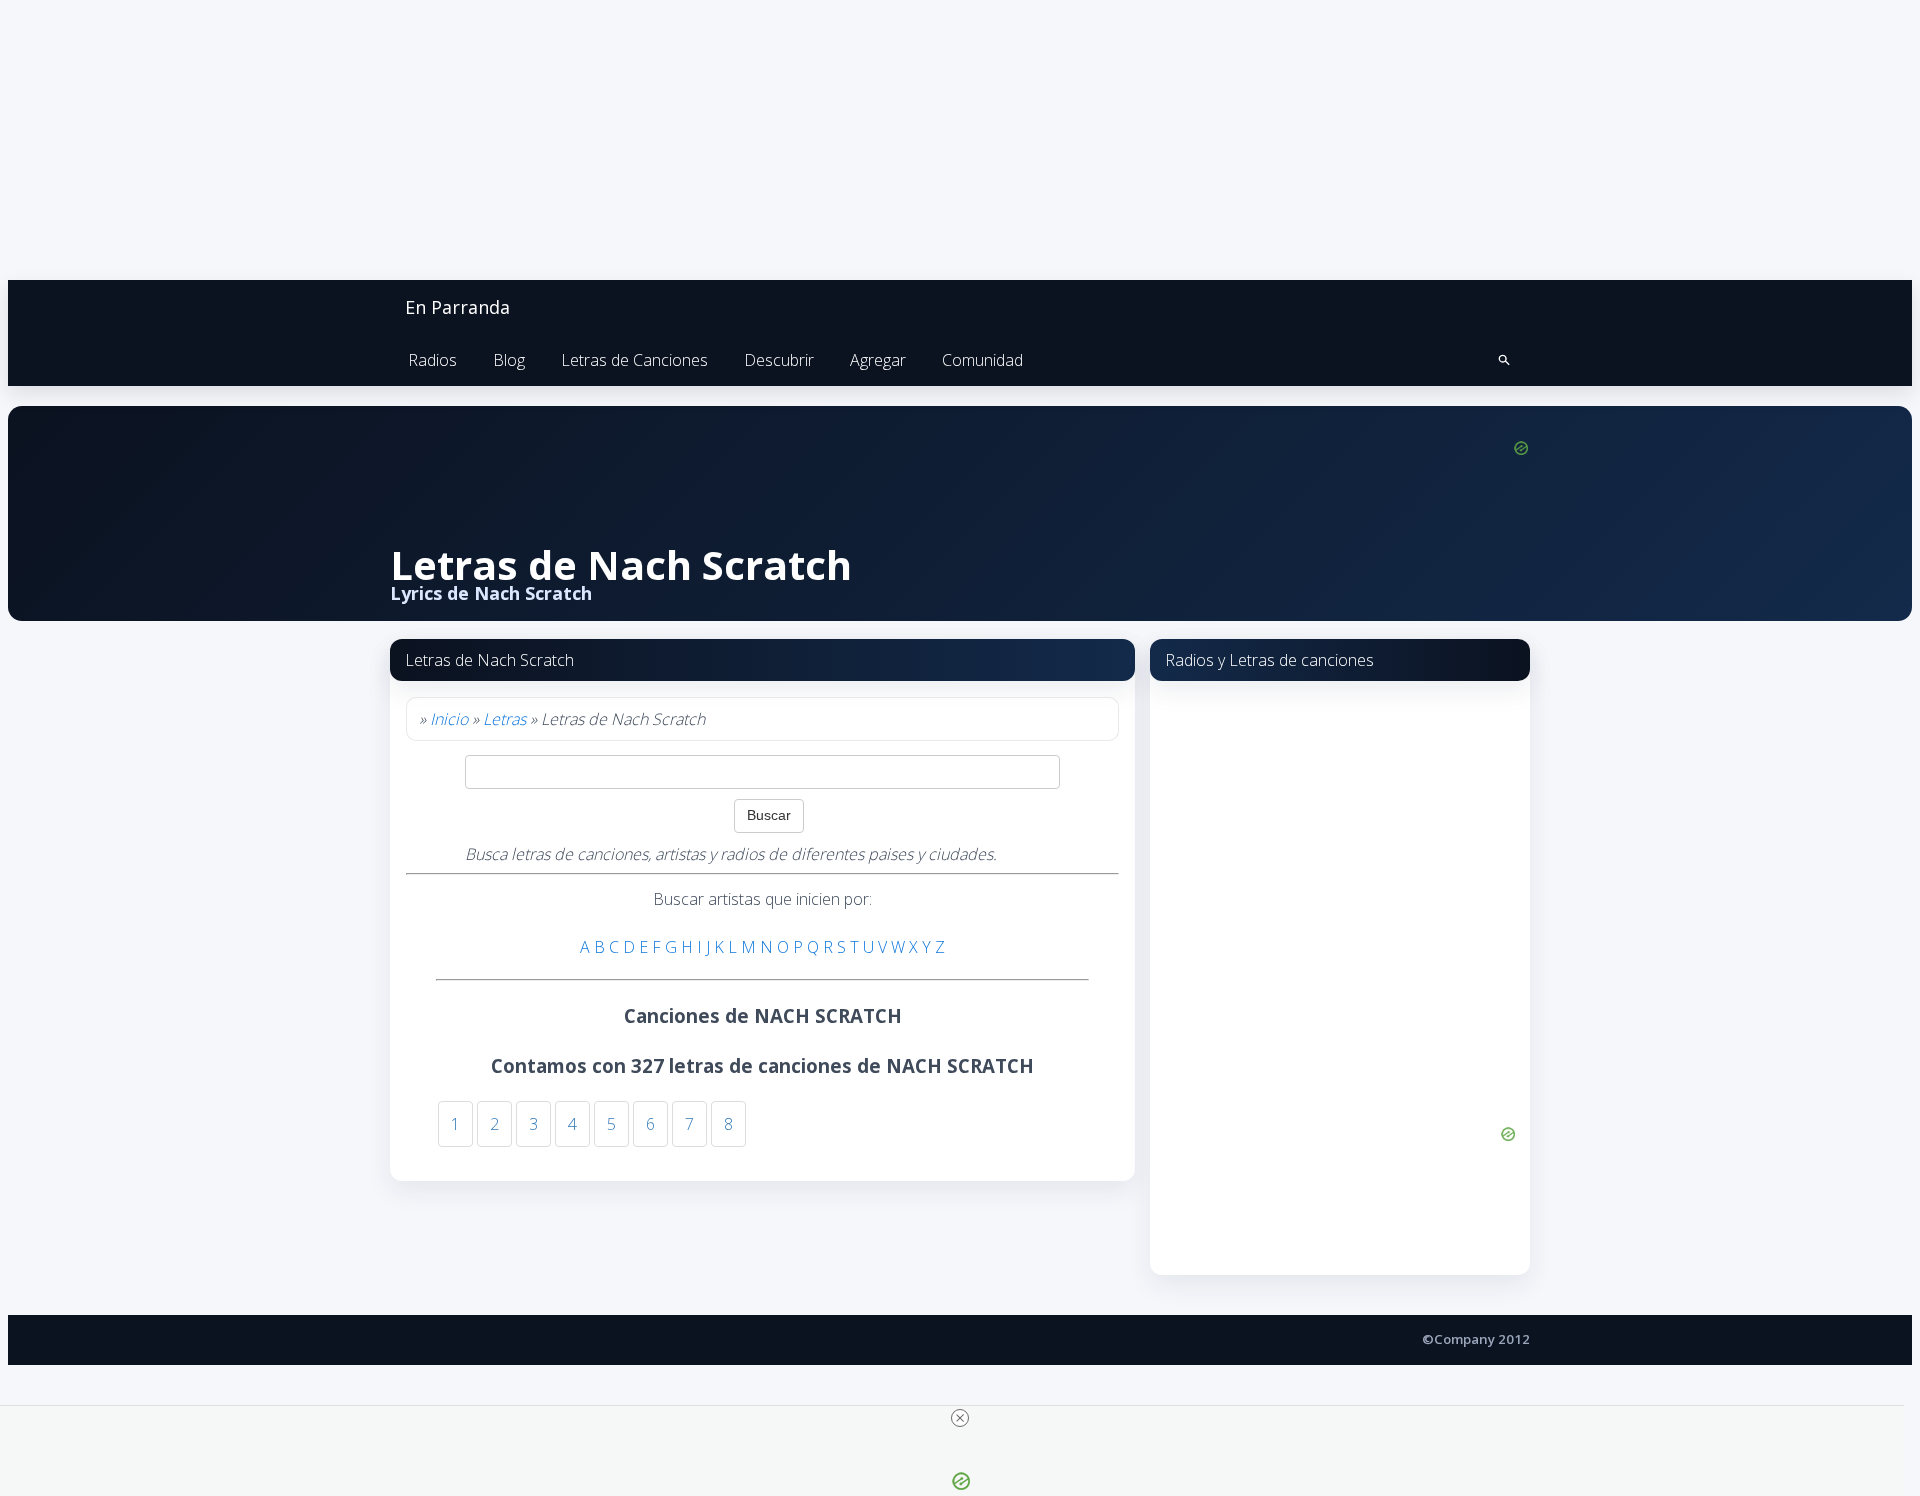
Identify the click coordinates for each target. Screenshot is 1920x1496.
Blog (509, 360)
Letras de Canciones (634, 360)
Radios (432, 360)
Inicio (449, 719)
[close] (960, 1418)
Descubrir (779, 360)
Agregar (878, 360)
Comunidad (982, 360)
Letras (504, 719)
